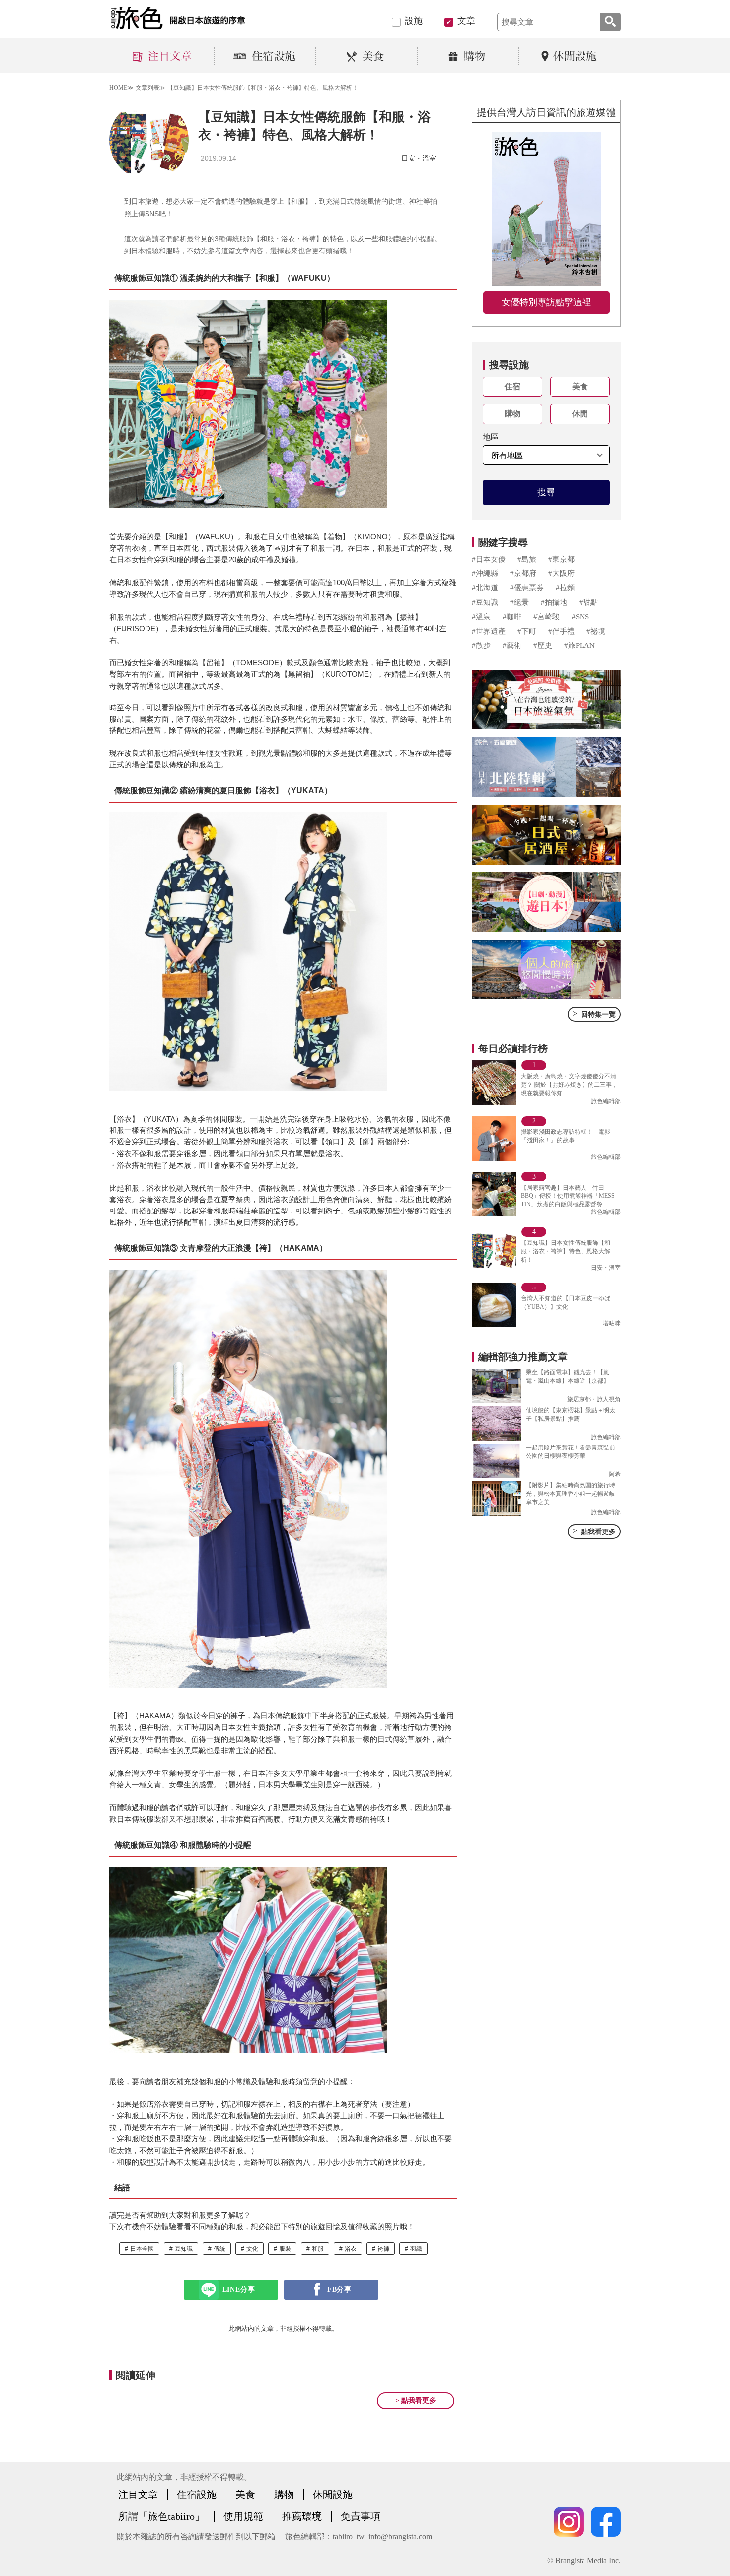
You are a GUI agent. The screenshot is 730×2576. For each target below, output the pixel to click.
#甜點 (588, 602)
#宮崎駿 (547, 617)
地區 (491, 437)
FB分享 (339, 2290)
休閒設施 (333, 2495)
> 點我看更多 (416, 2400)
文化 (252, 2249)
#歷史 (543, 645)
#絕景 (519, 602)
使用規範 (243, 2516)
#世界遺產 (489, 631)
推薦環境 (302, 2516)
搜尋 (546, 492)
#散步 (481, 645)
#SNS (580, 617)
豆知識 (184, 2249)
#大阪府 (561, 573)
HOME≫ (121, 88)
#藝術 (512, 645)
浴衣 (351, 2249)
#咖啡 (512, 617)
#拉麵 (565, 588)
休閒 (580, 414)
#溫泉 (481, 617)
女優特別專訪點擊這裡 (546, 302)
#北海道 (485, 588)
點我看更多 (594, 1531)
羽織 (416, 2249)
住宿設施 (197, 2495)
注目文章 (138, 2495)
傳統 (219, 2249)
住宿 (512, 386)
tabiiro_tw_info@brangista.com (382, 2536)
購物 (512, 414)
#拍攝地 (554, 602)
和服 (318, 2249)
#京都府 (523, 573)
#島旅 (527, 559)
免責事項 (361, 2516)
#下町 (527, 631)
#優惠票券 (527, 588)
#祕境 (596, 631)
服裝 (285, 2249)
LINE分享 (239, 2290)
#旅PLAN (580, 645)
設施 (414, 21)
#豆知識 (485, 602)
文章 (466, 21)
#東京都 (561, 559)
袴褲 (383, 2249)
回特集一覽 (594, 1014)
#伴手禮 (561, 631)
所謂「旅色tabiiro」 (161, 2516)
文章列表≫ (150, 88)
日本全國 (142, 2249)
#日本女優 (489, 559)
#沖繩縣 (485, 573)
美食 (580, 386)
